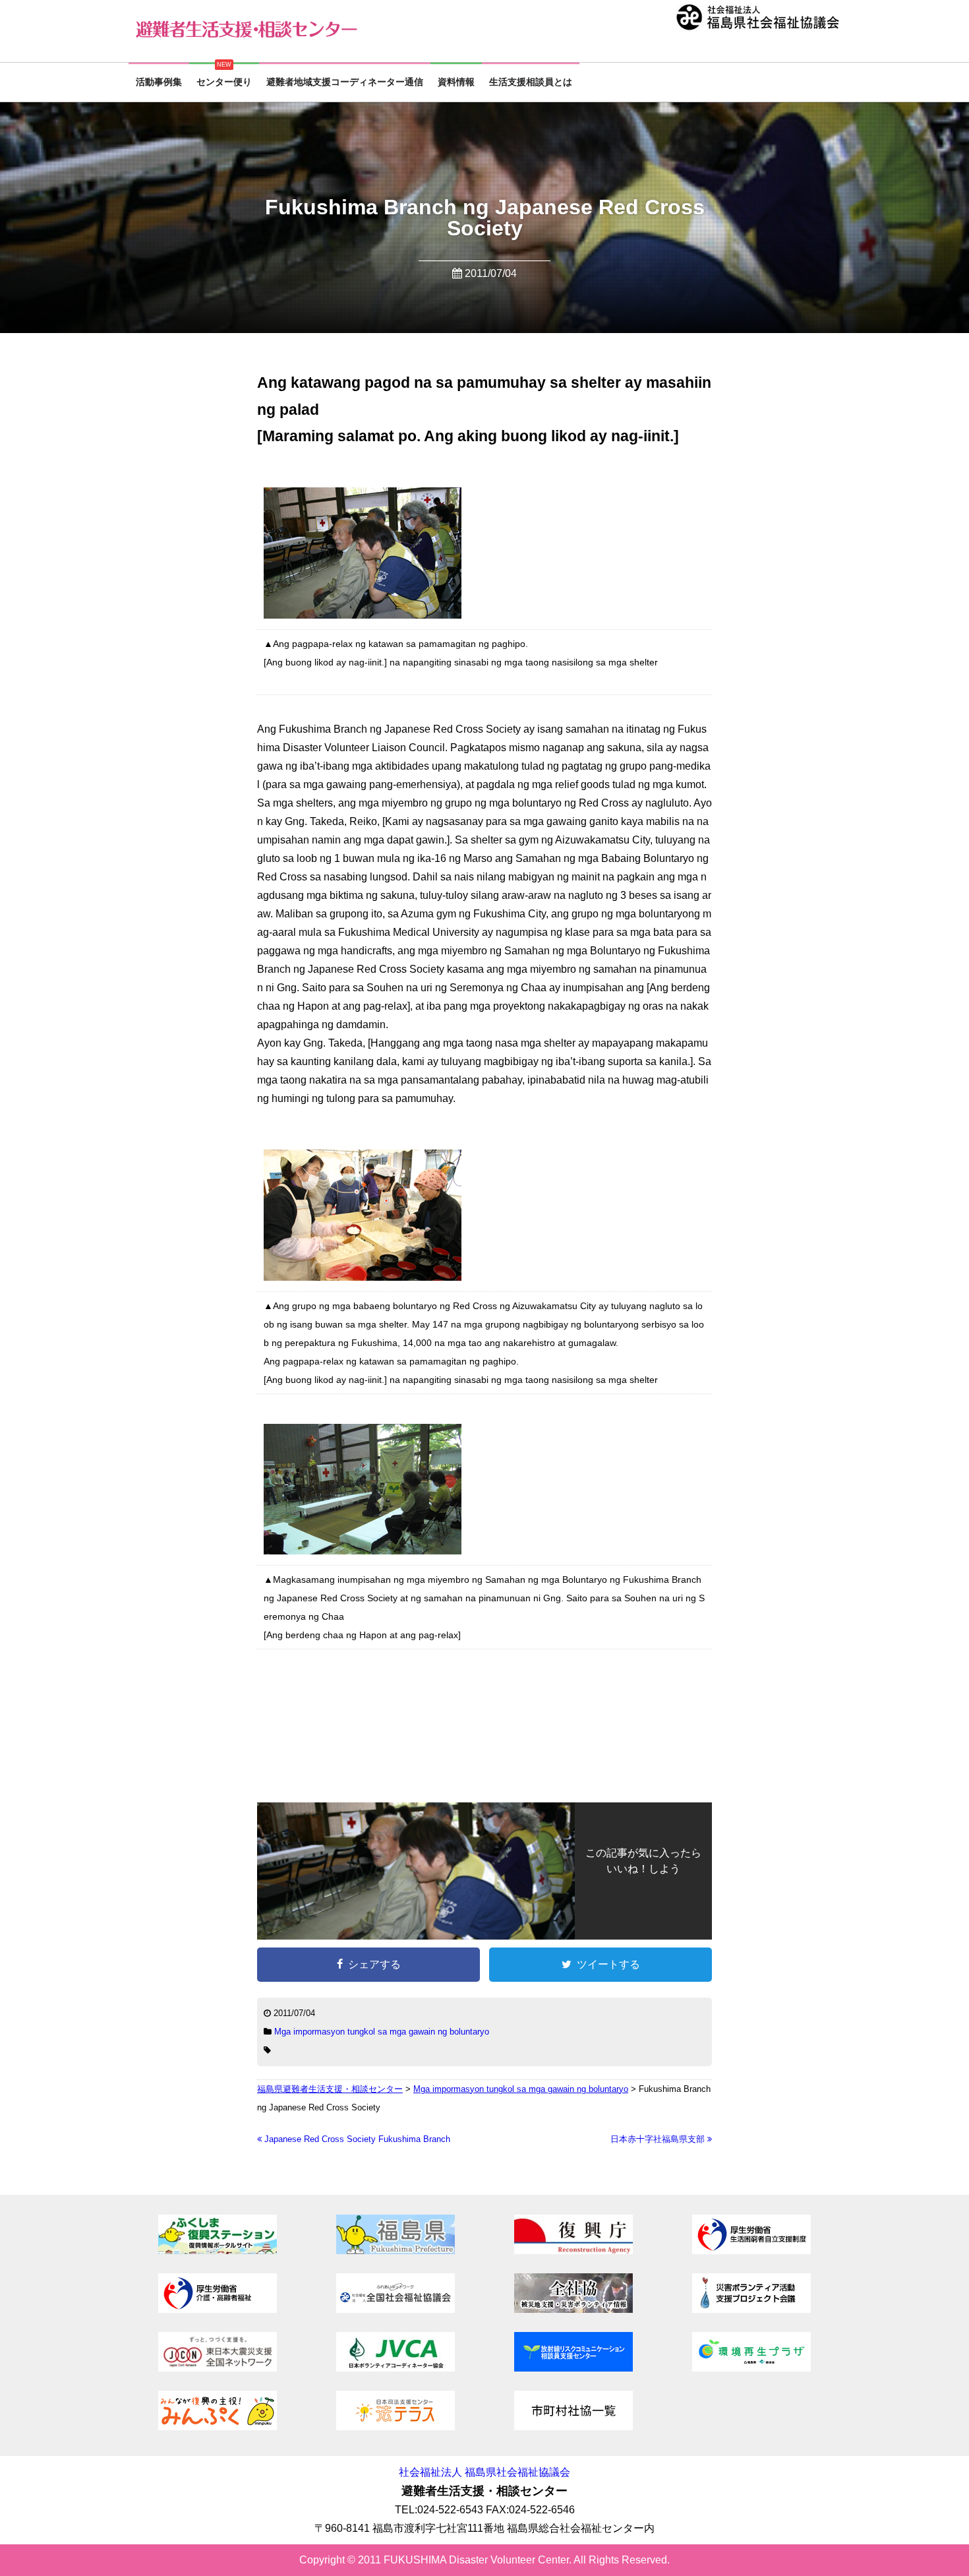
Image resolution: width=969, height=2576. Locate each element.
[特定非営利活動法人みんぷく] (218, 2427)
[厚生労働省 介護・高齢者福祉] (218, 2309)
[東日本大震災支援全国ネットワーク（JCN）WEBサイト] (218, 2368)
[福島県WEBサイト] (396, 2251)
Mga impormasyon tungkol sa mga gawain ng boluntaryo (382, 2032)
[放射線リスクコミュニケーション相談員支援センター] (573, 2368)
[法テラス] (396, 2427)
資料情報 (456, 82)
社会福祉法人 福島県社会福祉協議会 (484, 2472)
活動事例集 (159, 82)
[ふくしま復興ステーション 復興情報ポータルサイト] (218, 2251)
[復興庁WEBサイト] (573, 2251)
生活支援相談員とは (531, 82)
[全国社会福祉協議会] (396, 2309)
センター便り (224, 82)
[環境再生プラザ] (751, 2368)
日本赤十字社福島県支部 (659, 2139)
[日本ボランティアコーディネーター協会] (396, 2368)
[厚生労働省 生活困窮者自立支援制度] (751, 2251)
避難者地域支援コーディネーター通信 (345, 82)
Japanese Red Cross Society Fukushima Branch (356, 2139)
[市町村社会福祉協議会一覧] (573, 2427)
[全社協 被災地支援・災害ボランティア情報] (573, 2309)
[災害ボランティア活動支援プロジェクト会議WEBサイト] (751, 2309)
